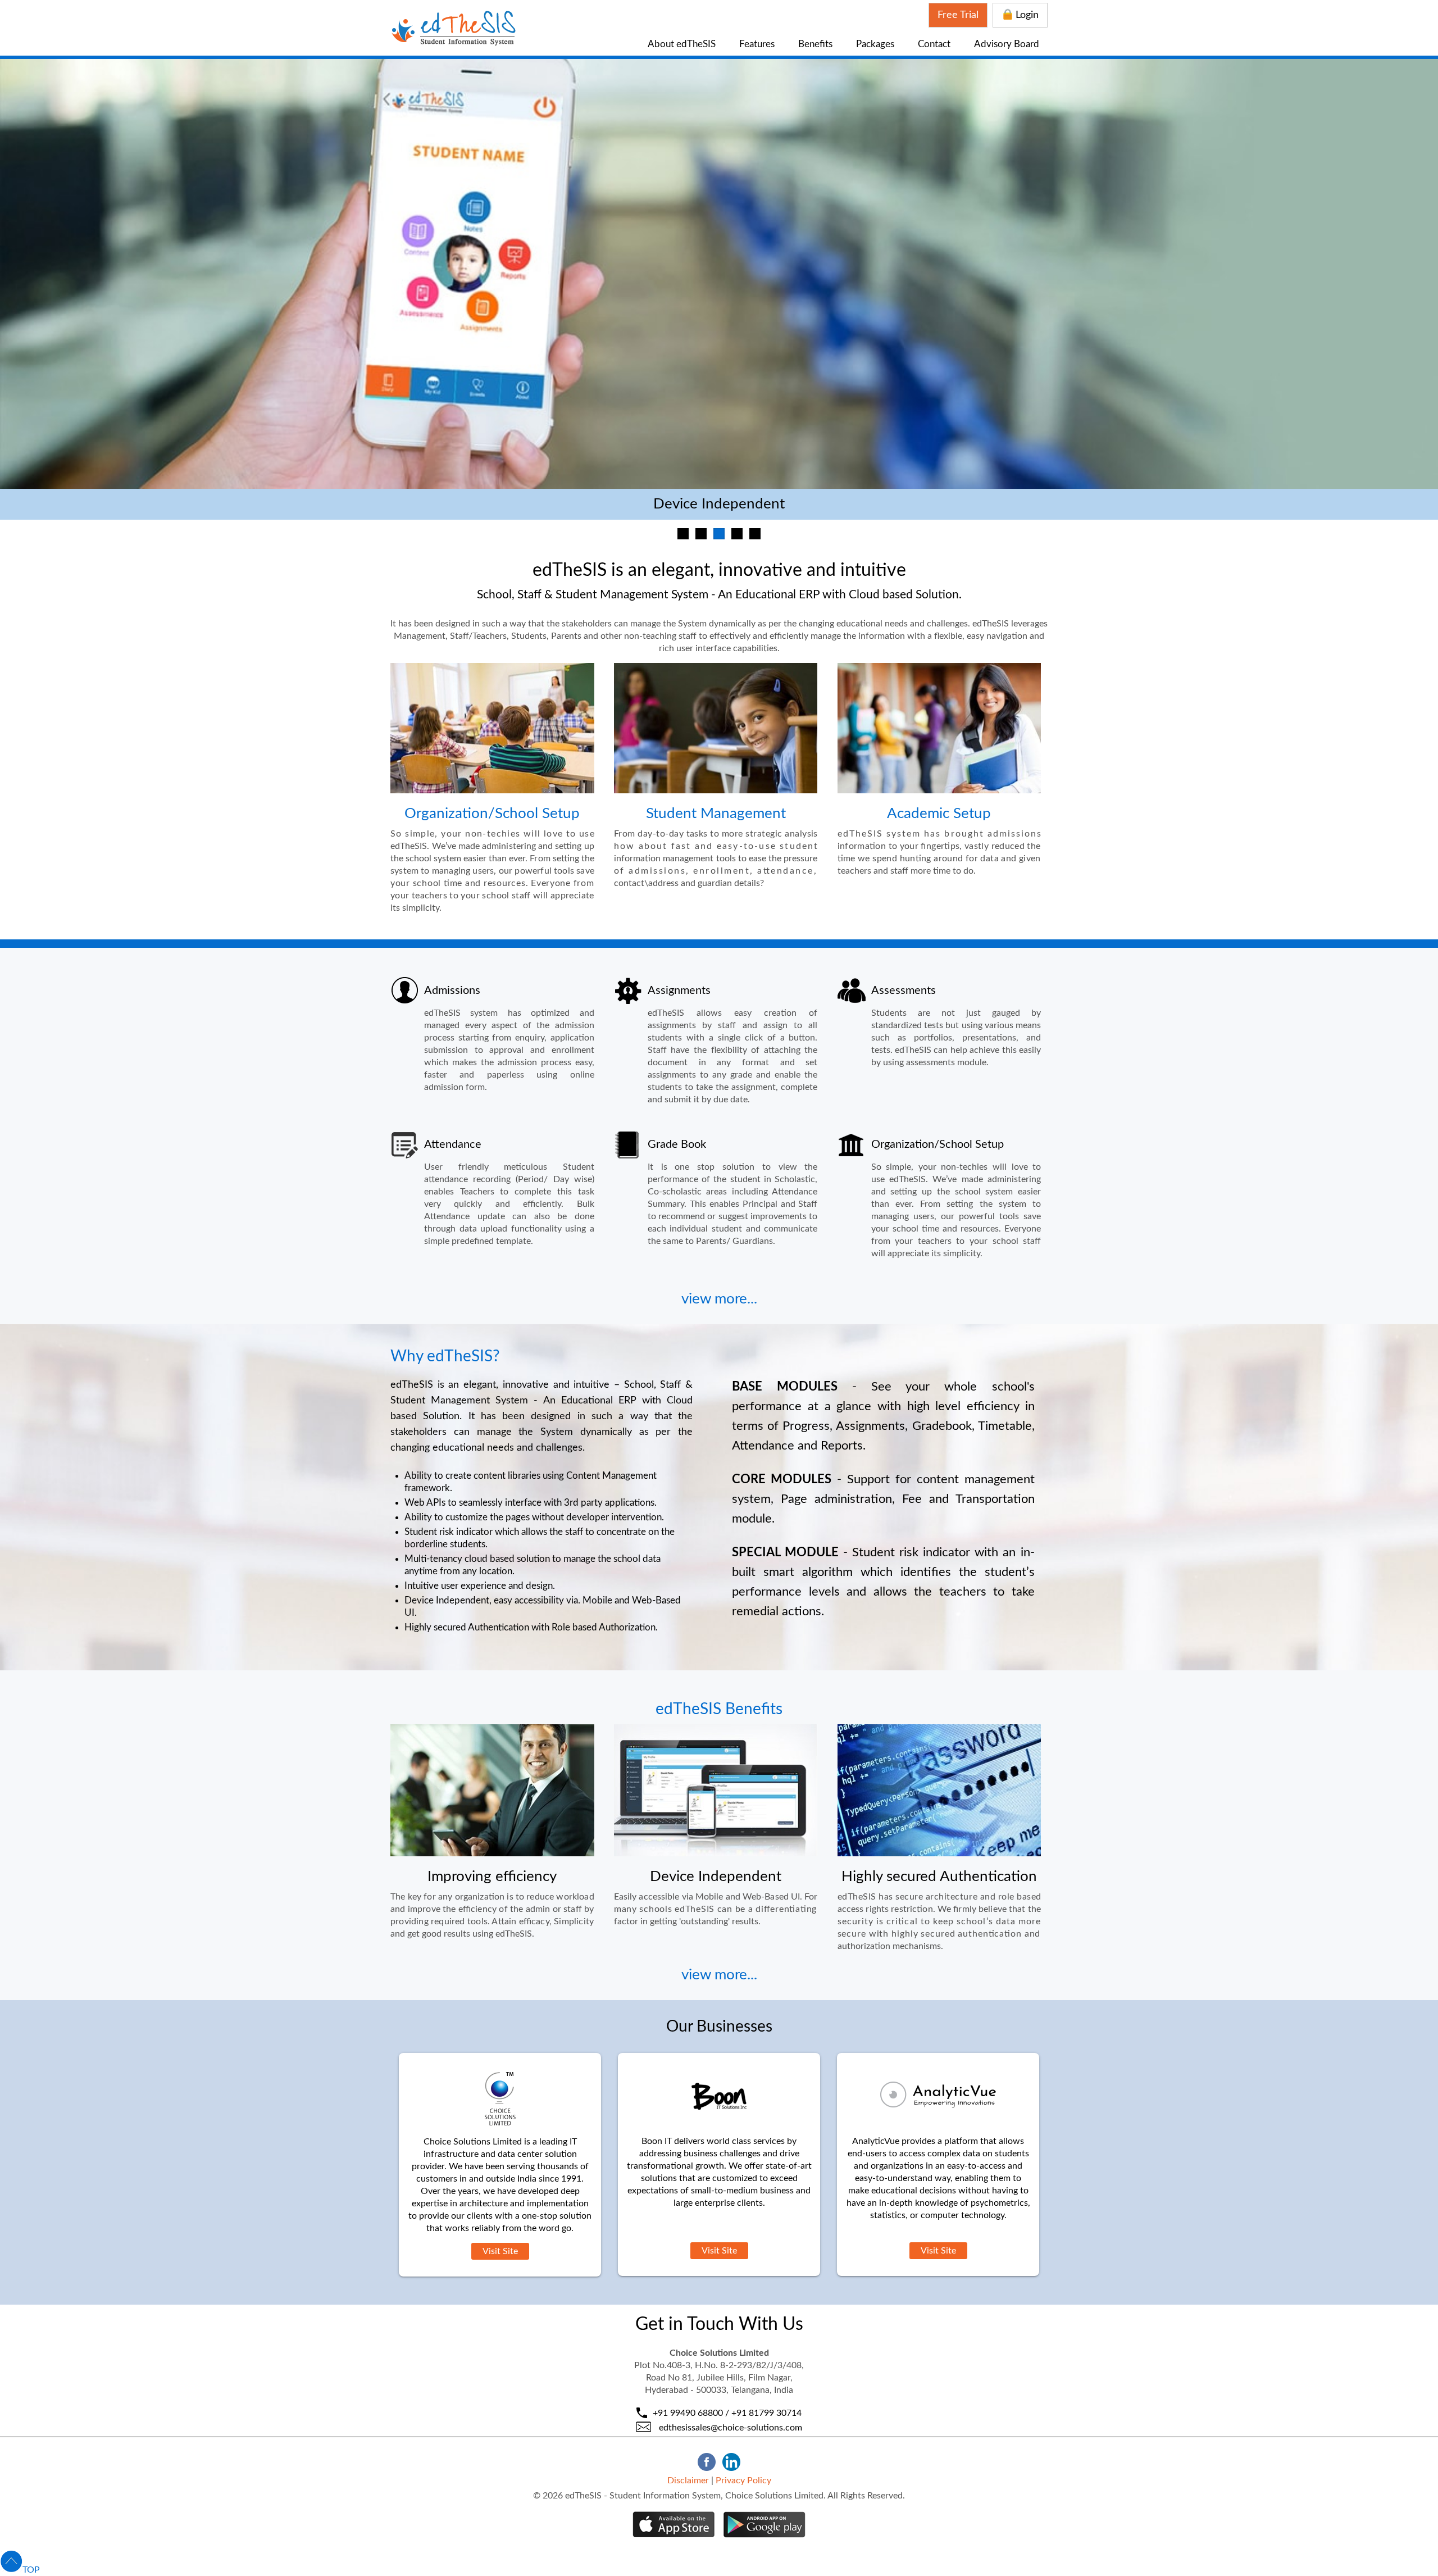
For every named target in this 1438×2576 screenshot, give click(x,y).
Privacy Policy (743, 2480)
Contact (934, 44)
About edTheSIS (682, 44)
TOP (31, 2570)
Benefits (815, 44)
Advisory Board (1007, 44)
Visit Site (500, 2251)
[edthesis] (453, 43)
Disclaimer (688, 2480)
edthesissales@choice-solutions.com (731, 2428)
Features (757, 44)
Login (1027, 15)
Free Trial (958, 15)
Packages (875, 44)
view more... (719, 1299)
